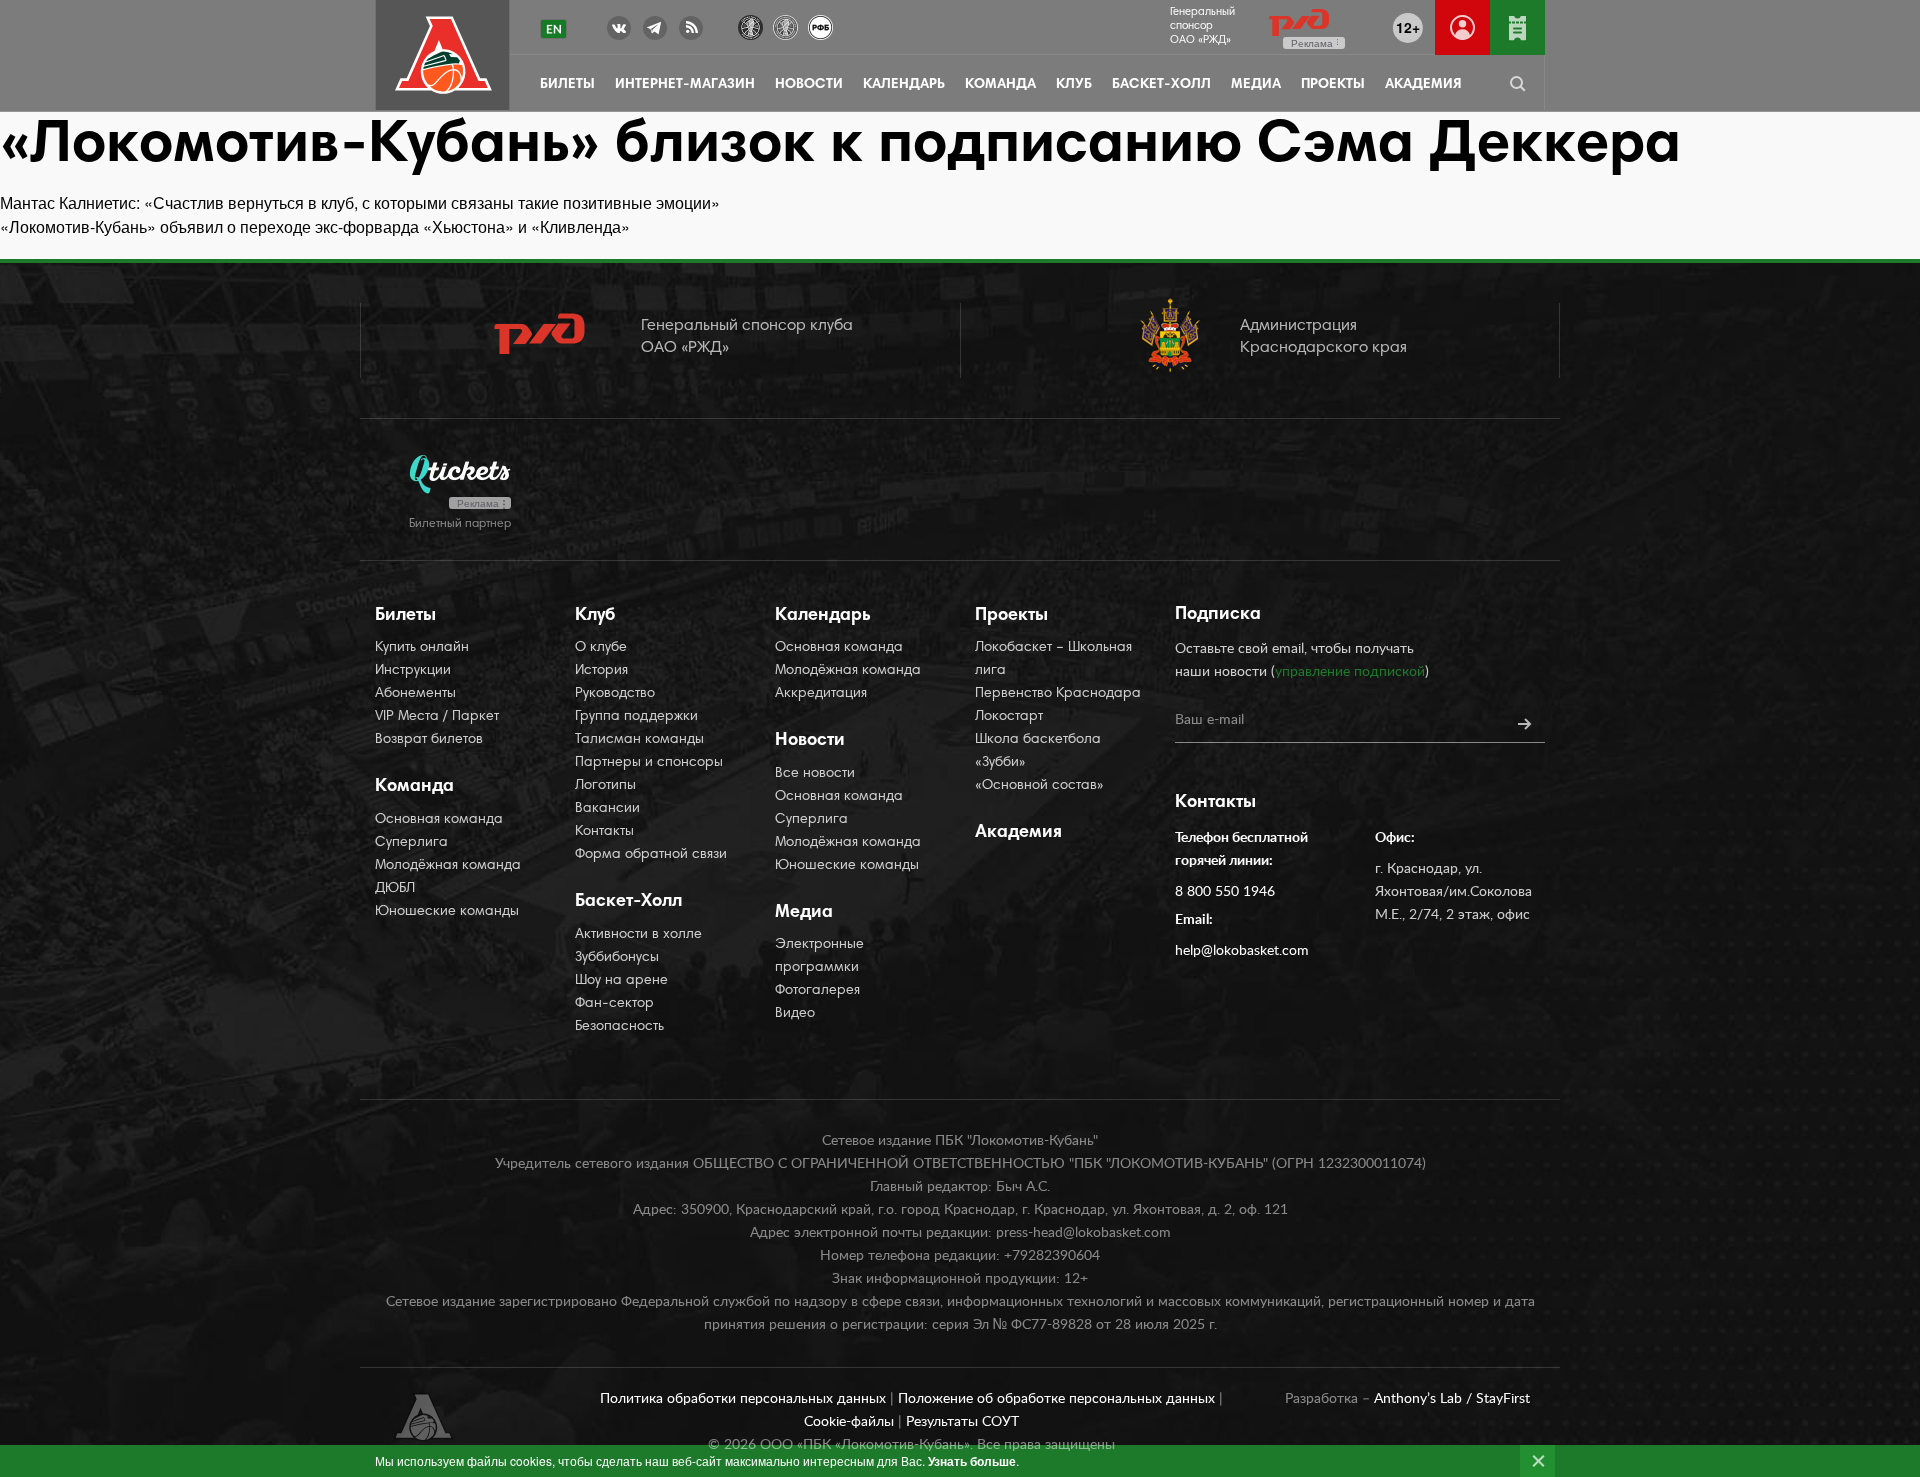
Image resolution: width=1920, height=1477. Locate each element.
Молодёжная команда (448, 866)
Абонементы (415, 694)
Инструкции (413, 671)
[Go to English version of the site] (553, 29)
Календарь (904, 85)
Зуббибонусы (617, 958)
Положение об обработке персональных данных (1058, 1399)
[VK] (619, 32)
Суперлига (411, 843)
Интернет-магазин (685, 85)
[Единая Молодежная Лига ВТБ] (785, 25)
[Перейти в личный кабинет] (1462, 27)
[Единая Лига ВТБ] (750, 25)
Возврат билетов (429, 740)
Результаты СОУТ (962, 1422)
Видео (795, 1014)
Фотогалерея (817, 991)
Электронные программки (819, 956)
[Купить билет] (1517, 27)
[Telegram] (655, 32)
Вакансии (607, 809)
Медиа (1256, 85)
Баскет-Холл (1161, 85)
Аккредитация (821, 694)
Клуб (1074, 85)
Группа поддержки (636, 717)
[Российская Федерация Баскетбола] (820, 25)
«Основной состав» (1039, 786)
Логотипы (605, 786)
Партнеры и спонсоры (649, 763)
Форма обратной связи (651, 855)
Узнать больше (972, 1461)
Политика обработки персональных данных (745, 1399)
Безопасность (619, 1027)
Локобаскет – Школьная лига (1053, 659)
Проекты (1333, 85)
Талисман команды (639, 740)
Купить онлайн (422, 648)
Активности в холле (638, 935)
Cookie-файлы (851, 1422)
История (601, 671)
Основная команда (439, 820)
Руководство (615, 694)
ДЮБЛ (395, 889)
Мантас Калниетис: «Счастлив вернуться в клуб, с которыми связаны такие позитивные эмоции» (360, 202)
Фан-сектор (614, 1004)
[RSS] (691, 32)
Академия (1423, 85)
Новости (809, 85)
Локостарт (1009, 717)
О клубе (601, 648)
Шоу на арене (621, 981)
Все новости (815, 774)
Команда (1000, 85)
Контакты (604, 832)
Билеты (567, 85)
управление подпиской (1350, 672)
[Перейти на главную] (443, 55)
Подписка (1218, 615)
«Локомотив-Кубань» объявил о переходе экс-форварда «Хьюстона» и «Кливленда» (315, 226)
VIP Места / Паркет (437, 717)
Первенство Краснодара (1058, 694)
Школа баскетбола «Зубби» (1038, 751)
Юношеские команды (447, 912)
